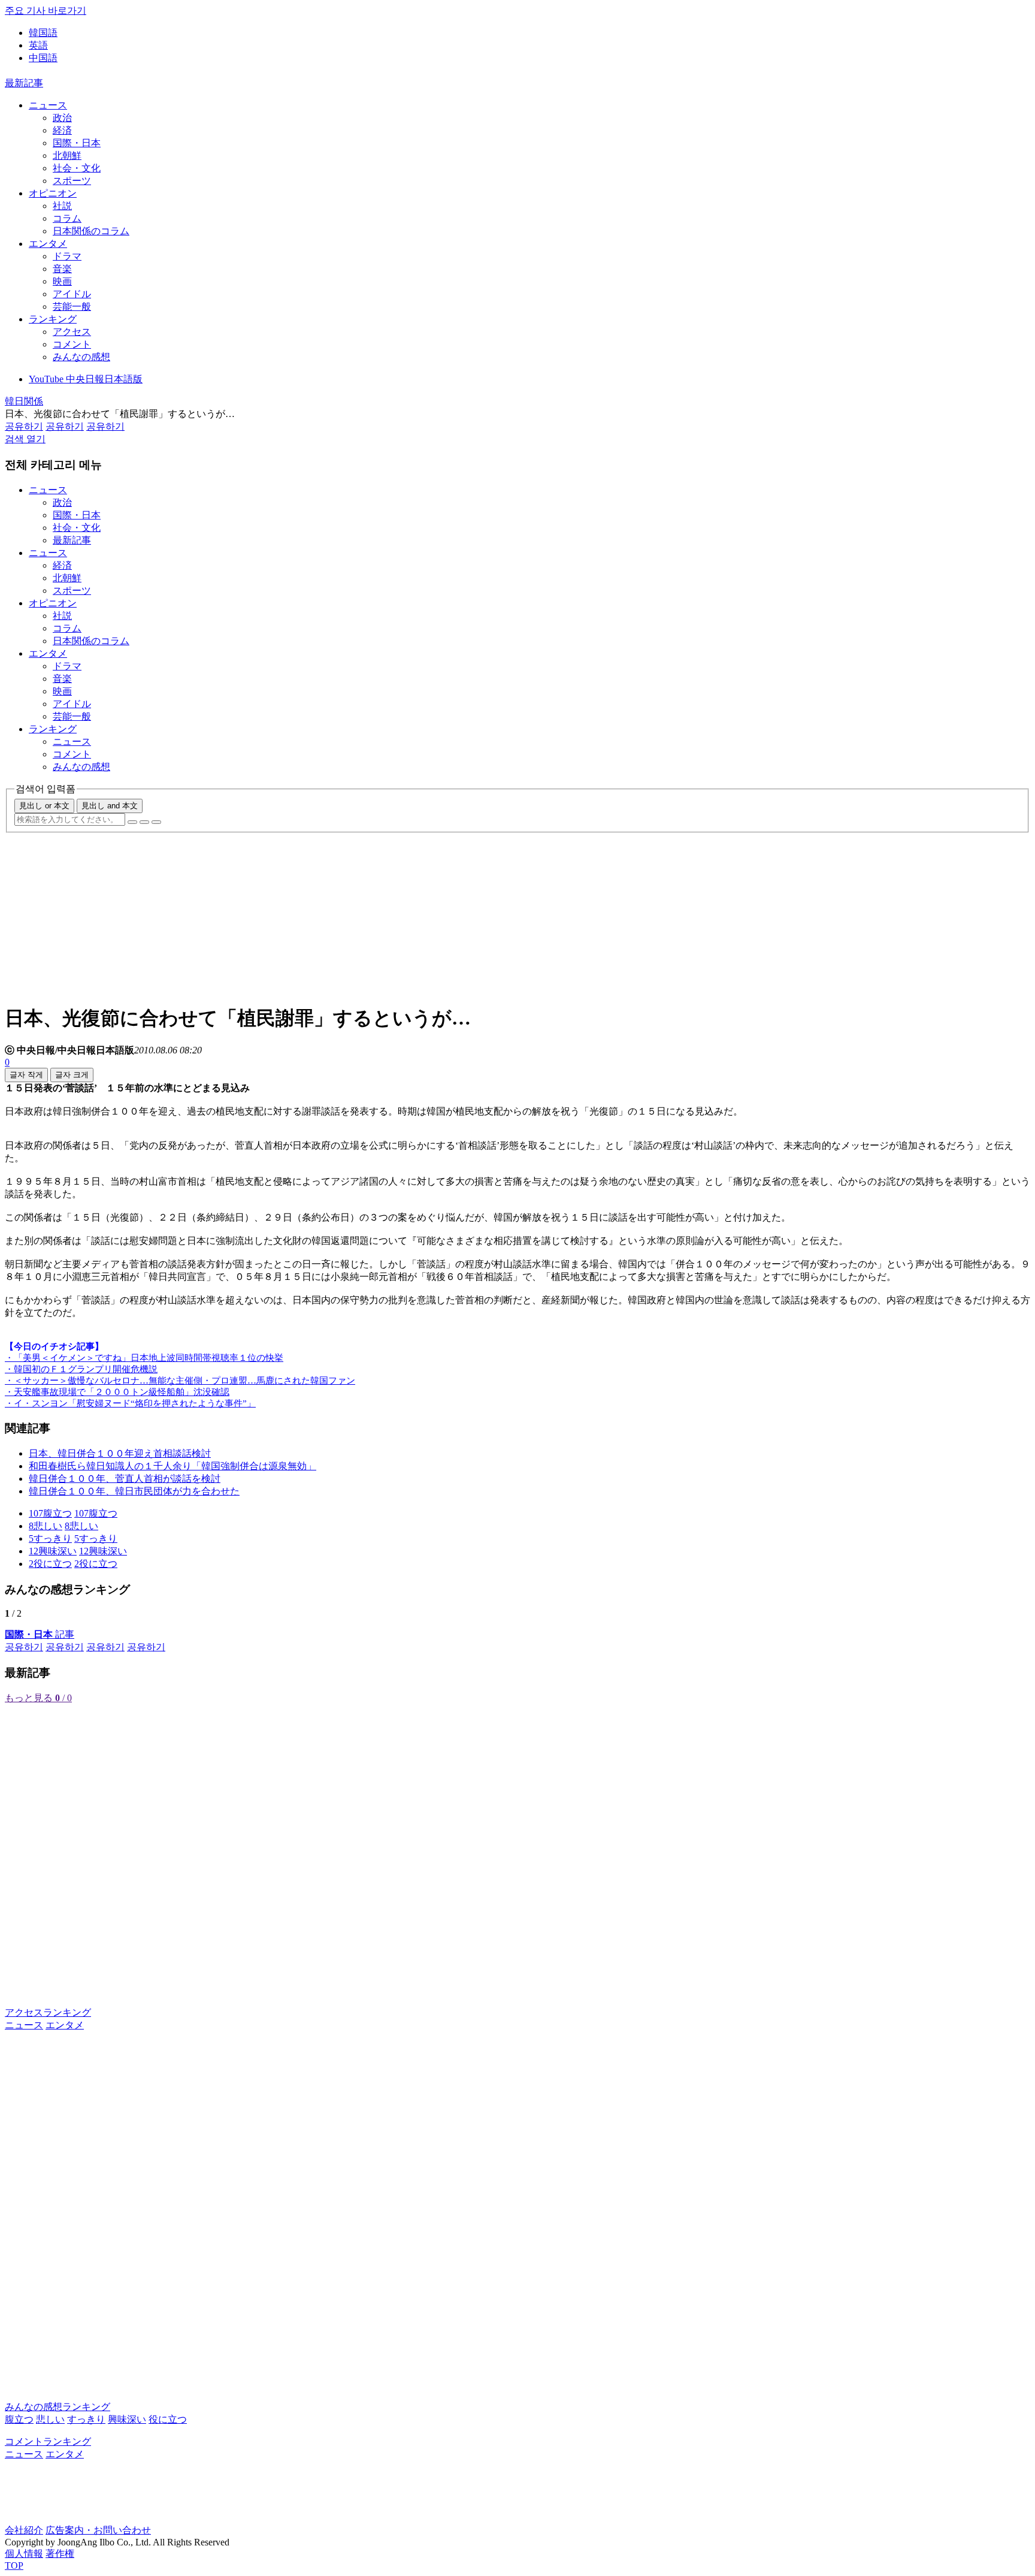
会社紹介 (24, 2530)
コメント (72, 344)
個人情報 (24, 2554)
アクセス (72, 332)
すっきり (86, 2419)
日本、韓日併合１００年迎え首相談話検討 (120, 1453)
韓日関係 (24, 401)
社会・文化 (77, 168)
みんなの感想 (81, 357)
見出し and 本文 (110, 806)
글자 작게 (26, 1075)
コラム (67, 218)
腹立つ (19, 2419)
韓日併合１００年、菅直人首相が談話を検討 (125, 1479)
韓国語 (43, 33)
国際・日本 (77, 143)
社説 (62, 206)
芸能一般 (72, 306)
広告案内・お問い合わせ (98, 2530)
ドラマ (67, 256)
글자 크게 (72, 1075)
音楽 (62, 269)
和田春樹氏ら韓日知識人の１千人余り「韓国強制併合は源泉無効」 (172, 1466)
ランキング (53, 319)
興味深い (127, 2419)
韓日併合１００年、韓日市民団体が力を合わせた (134, 1491)
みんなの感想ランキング (57, 2407)
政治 (62, 118)
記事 (40, 1634)
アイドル (72, 294)
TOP (14, 2566)
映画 (62, 281)
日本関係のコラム (91, 231)
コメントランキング (48, 2441)
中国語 (43, 58)
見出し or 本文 (44, 806)
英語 (38, 45)
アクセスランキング (48, 2012)
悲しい (50, 2419)
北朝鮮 (67, 155)
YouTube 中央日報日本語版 (86, 379)
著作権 (60, 2554)
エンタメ (48, 244)
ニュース (48, 105)
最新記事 (24, 83)
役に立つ (168, 2419)
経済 (62, 130)
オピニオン (53, 193)
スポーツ (72, 181)
